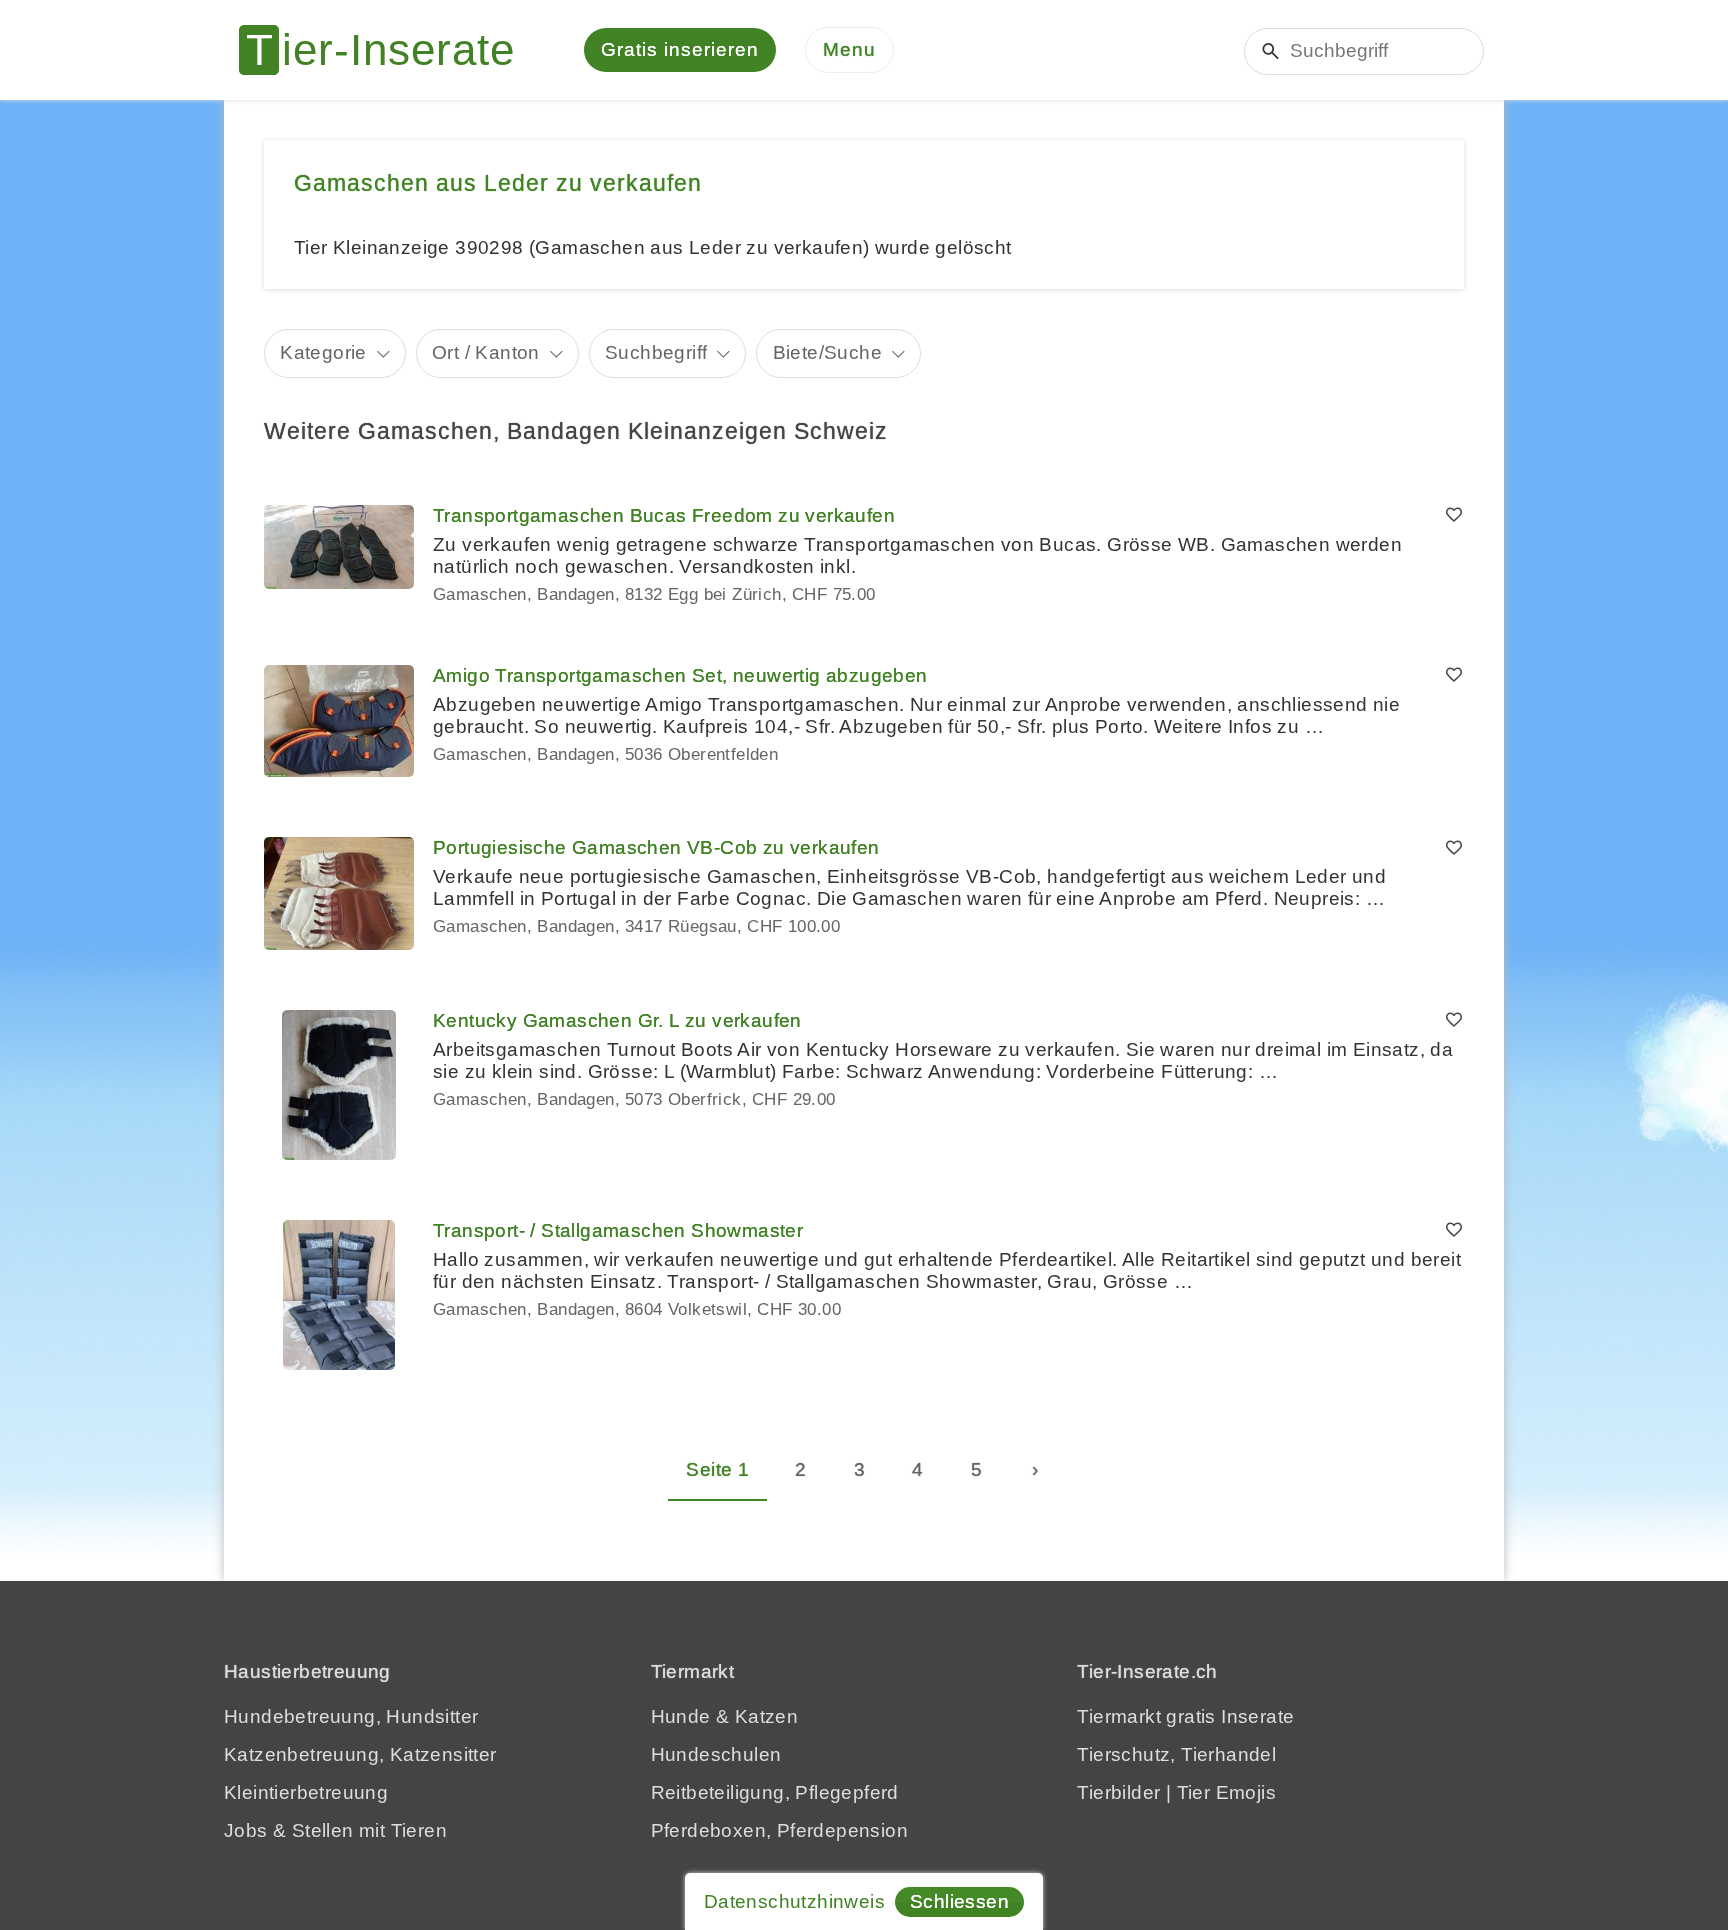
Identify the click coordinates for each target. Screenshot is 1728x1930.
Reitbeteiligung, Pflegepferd (775, 1792)
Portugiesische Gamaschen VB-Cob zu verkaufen (656, 847)
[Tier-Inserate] (389, 50)
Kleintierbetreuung (306, 1792)
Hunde (681, 1716)
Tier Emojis (1226, 1792)
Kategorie (323, 352)
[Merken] (1454, 516)
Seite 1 (717, 1469)
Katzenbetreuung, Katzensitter (360, 1754)
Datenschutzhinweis (794, 1901)
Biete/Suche (827, 352)
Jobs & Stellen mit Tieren (335, 1830)
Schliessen (959, 1901)
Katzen (766, 1716)
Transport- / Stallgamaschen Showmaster (618, 1230)
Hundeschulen (716, 1754)
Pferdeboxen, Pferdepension (779, 1830)
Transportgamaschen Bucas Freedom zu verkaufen (664, 515)
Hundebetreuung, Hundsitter (351, 1716)
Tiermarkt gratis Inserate (1185, 1716)
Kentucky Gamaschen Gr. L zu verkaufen (617, 1020)
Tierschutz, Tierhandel (1176, 1754)
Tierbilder (1118, 1792)
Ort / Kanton (486, 352)
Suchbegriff (656, 352)
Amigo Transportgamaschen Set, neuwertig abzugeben (680, 675)
